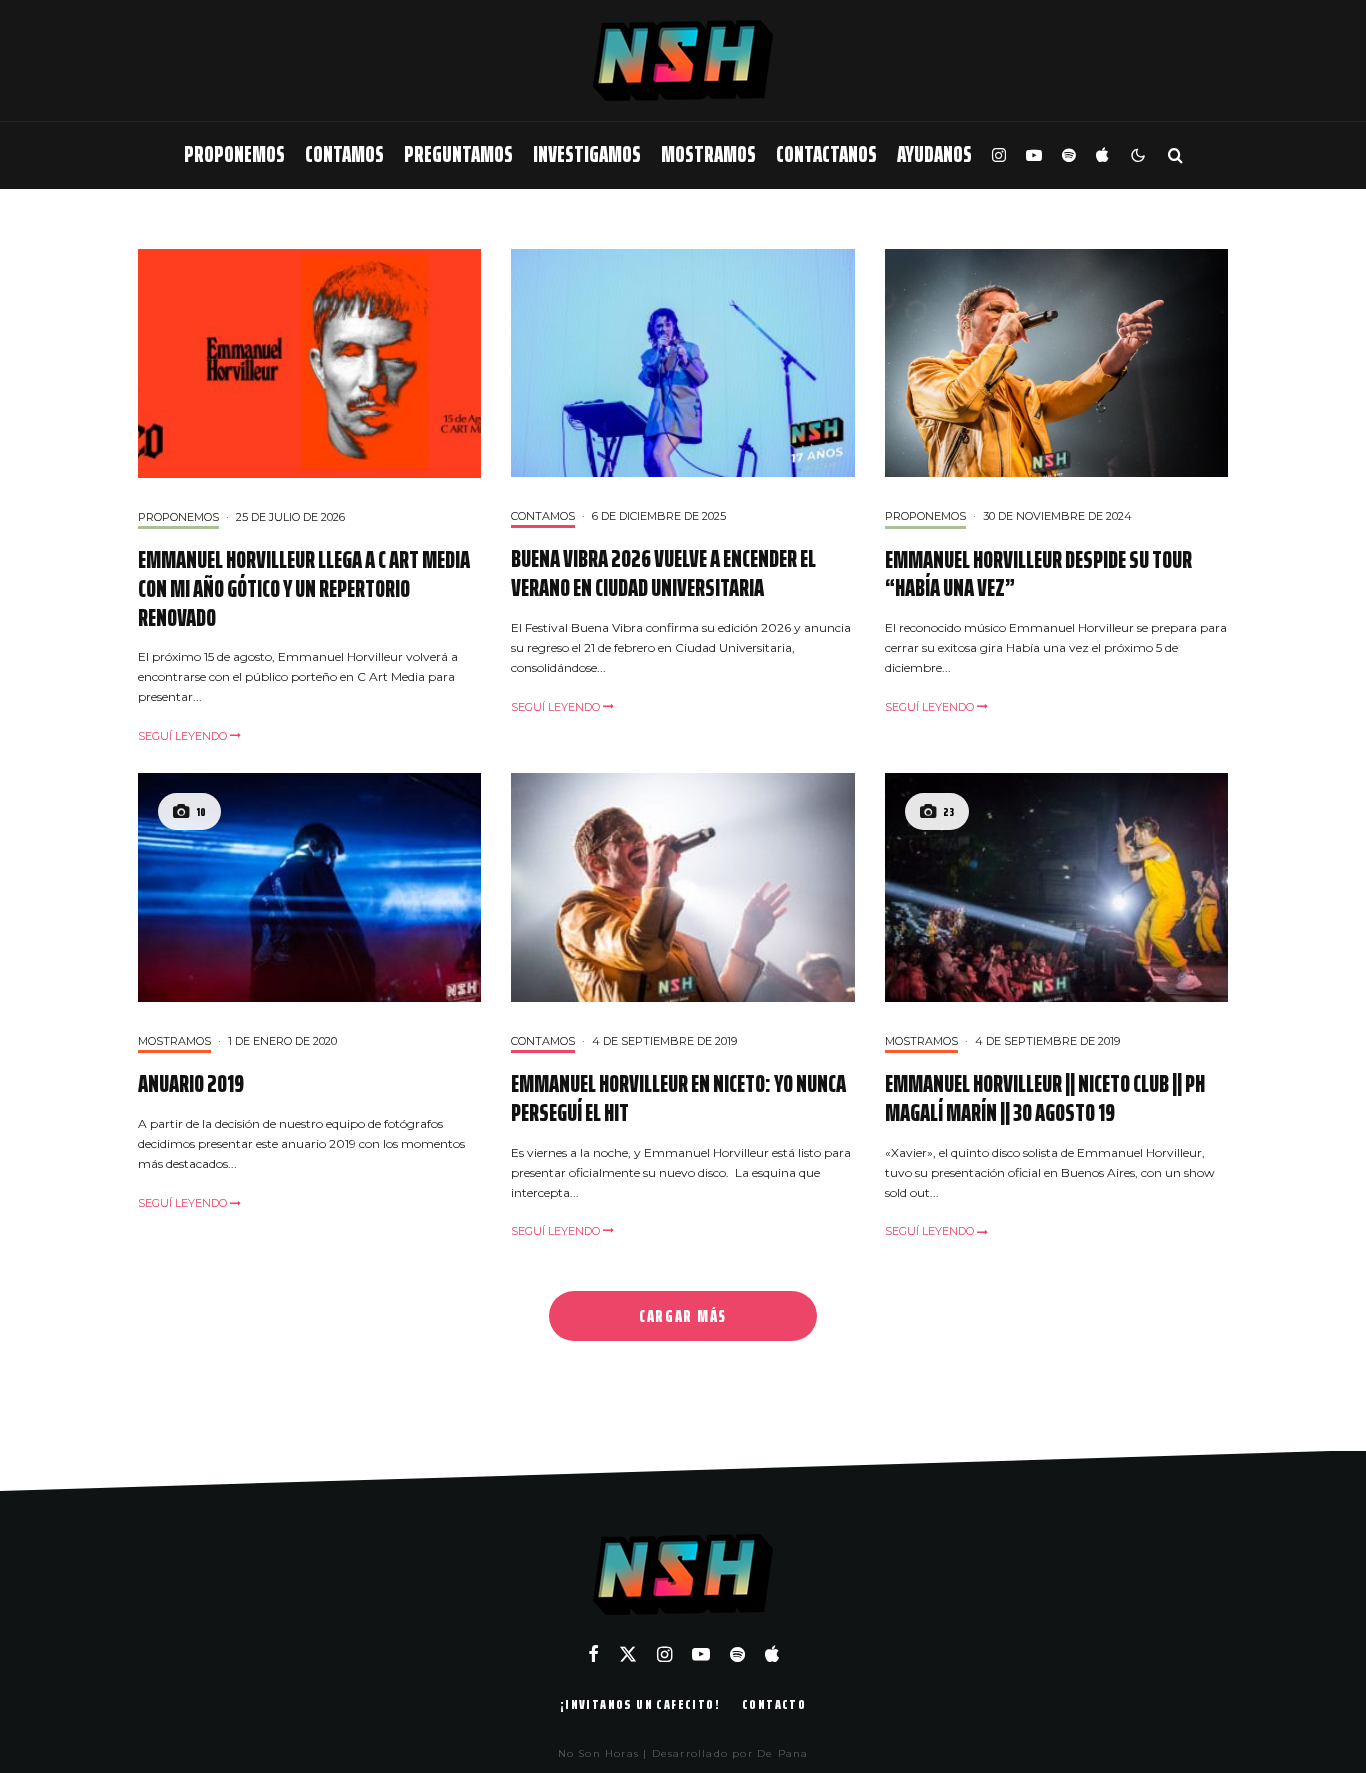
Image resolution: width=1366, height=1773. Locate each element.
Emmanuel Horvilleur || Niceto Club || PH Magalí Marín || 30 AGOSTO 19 (1045, 1099)
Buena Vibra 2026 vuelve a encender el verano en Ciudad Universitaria (663, 574)
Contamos (344, 154)
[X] (628, 1654)
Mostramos (708, 154)
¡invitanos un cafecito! (640, 1704)
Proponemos (234, 154)
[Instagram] (999, 155)
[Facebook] (593, 1654)
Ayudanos (934, 154)
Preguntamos (458, 154)
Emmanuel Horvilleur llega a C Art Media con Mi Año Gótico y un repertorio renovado (304, 589)
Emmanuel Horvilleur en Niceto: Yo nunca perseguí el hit (678, 1099)
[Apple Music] (1102, 155)
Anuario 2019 (191, 1084)
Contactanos (826, 154)
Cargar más (683, 1316)
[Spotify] (1069, 155)
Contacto (774, 1704)
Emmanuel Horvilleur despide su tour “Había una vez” (1038, 575)
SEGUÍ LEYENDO (184, 736)
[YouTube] (1034, 155)
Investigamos (587, 154)
